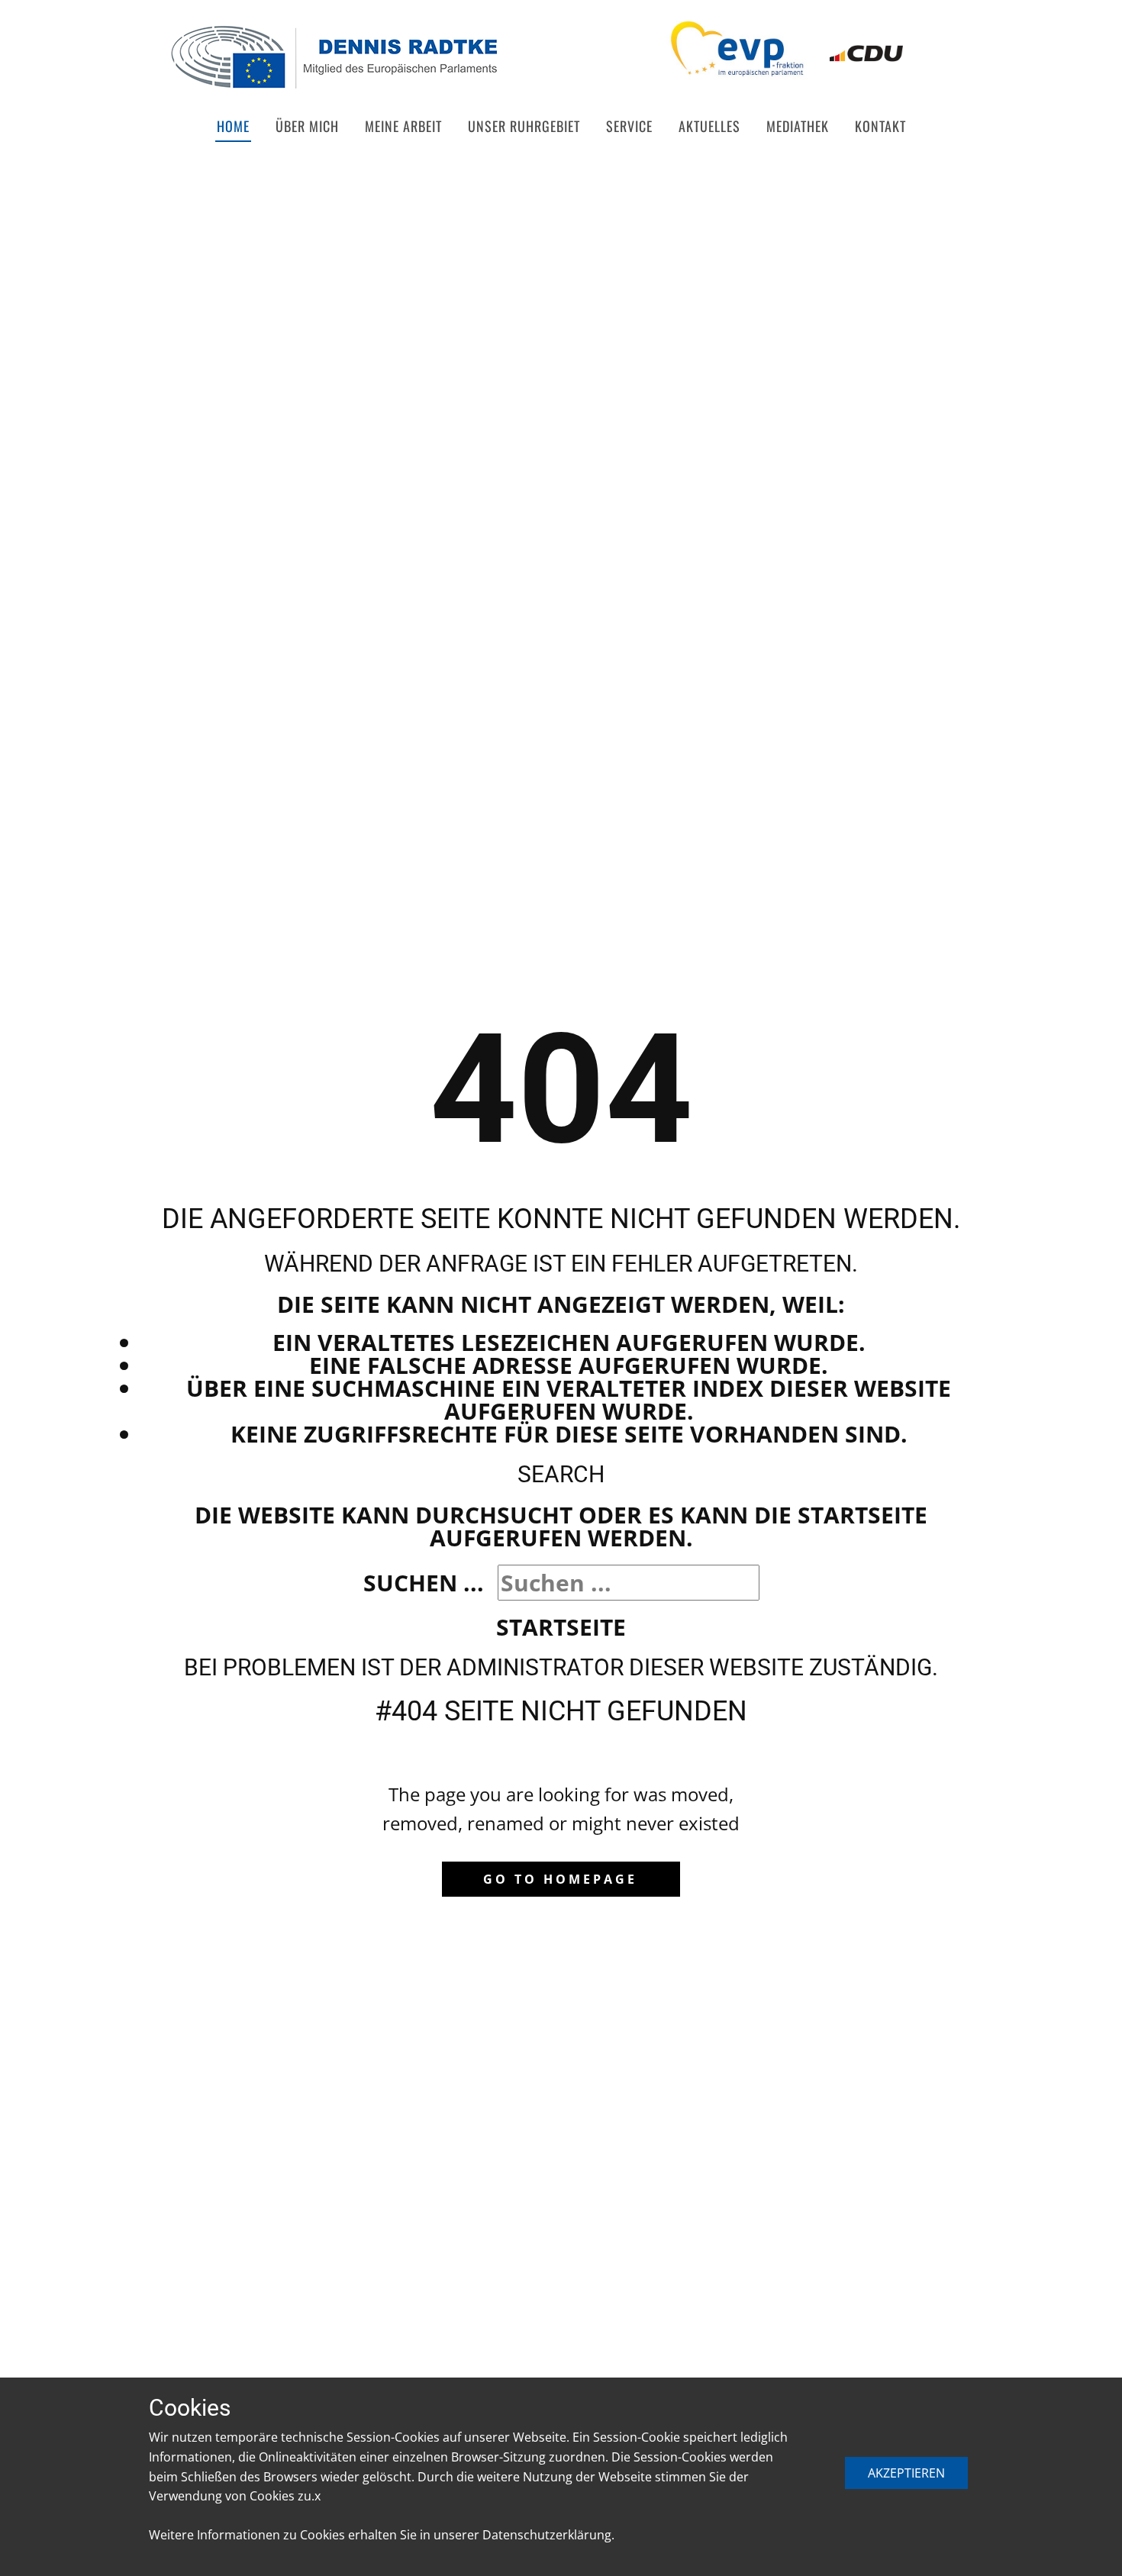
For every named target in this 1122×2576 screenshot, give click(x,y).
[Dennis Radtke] (333, 58)
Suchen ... (424, 1583)
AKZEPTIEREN (906, 2473)
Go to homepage (560, 1879)
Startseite (561, 1627)
